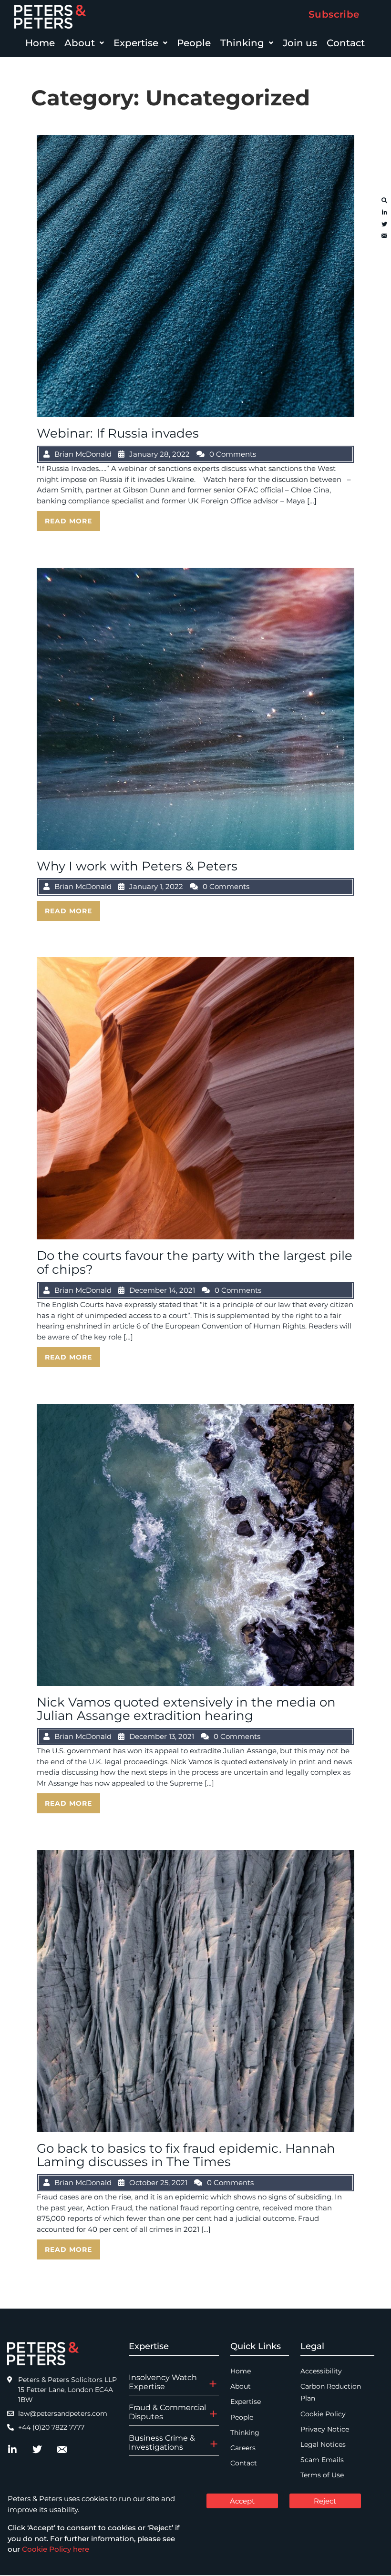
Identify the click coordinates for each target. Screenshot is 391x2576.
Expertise (136, 43)
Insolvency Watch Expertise (163, 2382)
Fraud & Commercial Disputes (167, 2412)
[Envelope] (384, 236)
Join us (300, 43)
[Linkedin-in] (384, 213)
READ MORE (68, 521)
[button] (84, 43)
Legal (312, 2346)
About (80, 43)
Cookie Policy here (56, 2549)
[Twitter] (384, 225)
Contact (346, 43)
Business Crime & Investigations (162, 2443)
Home (40, 43)
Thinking (242, 43)
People (194, 43)
